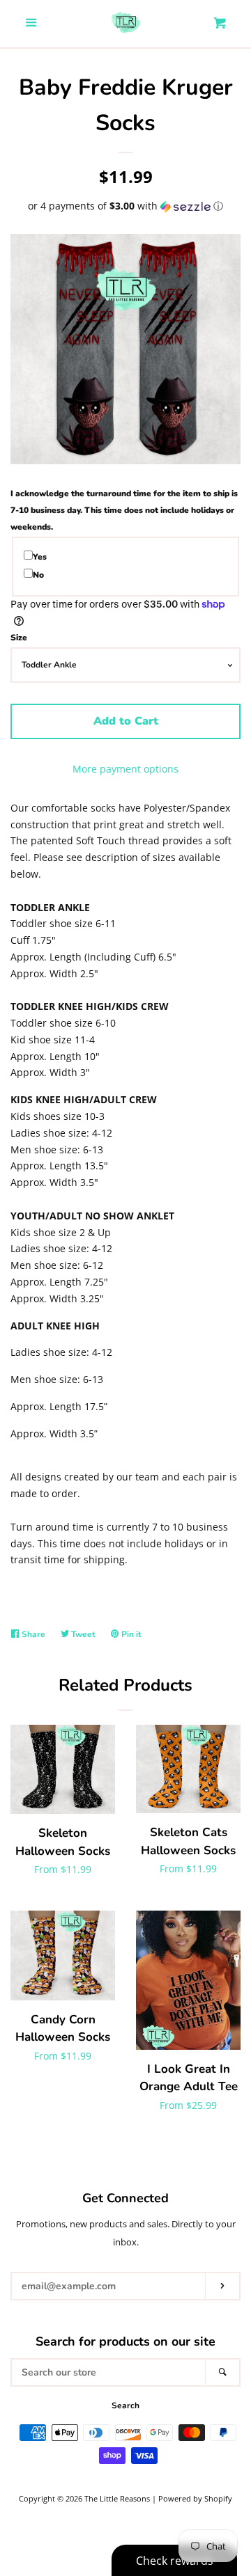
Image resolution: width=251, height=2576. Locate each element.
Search (125, 2405)
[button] (125, 206)
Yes (40, 557)
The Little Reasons (117, 2498)
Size (19, 638)
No (38, 575)
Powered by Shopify (195, 2498)
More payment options (125, 769)
